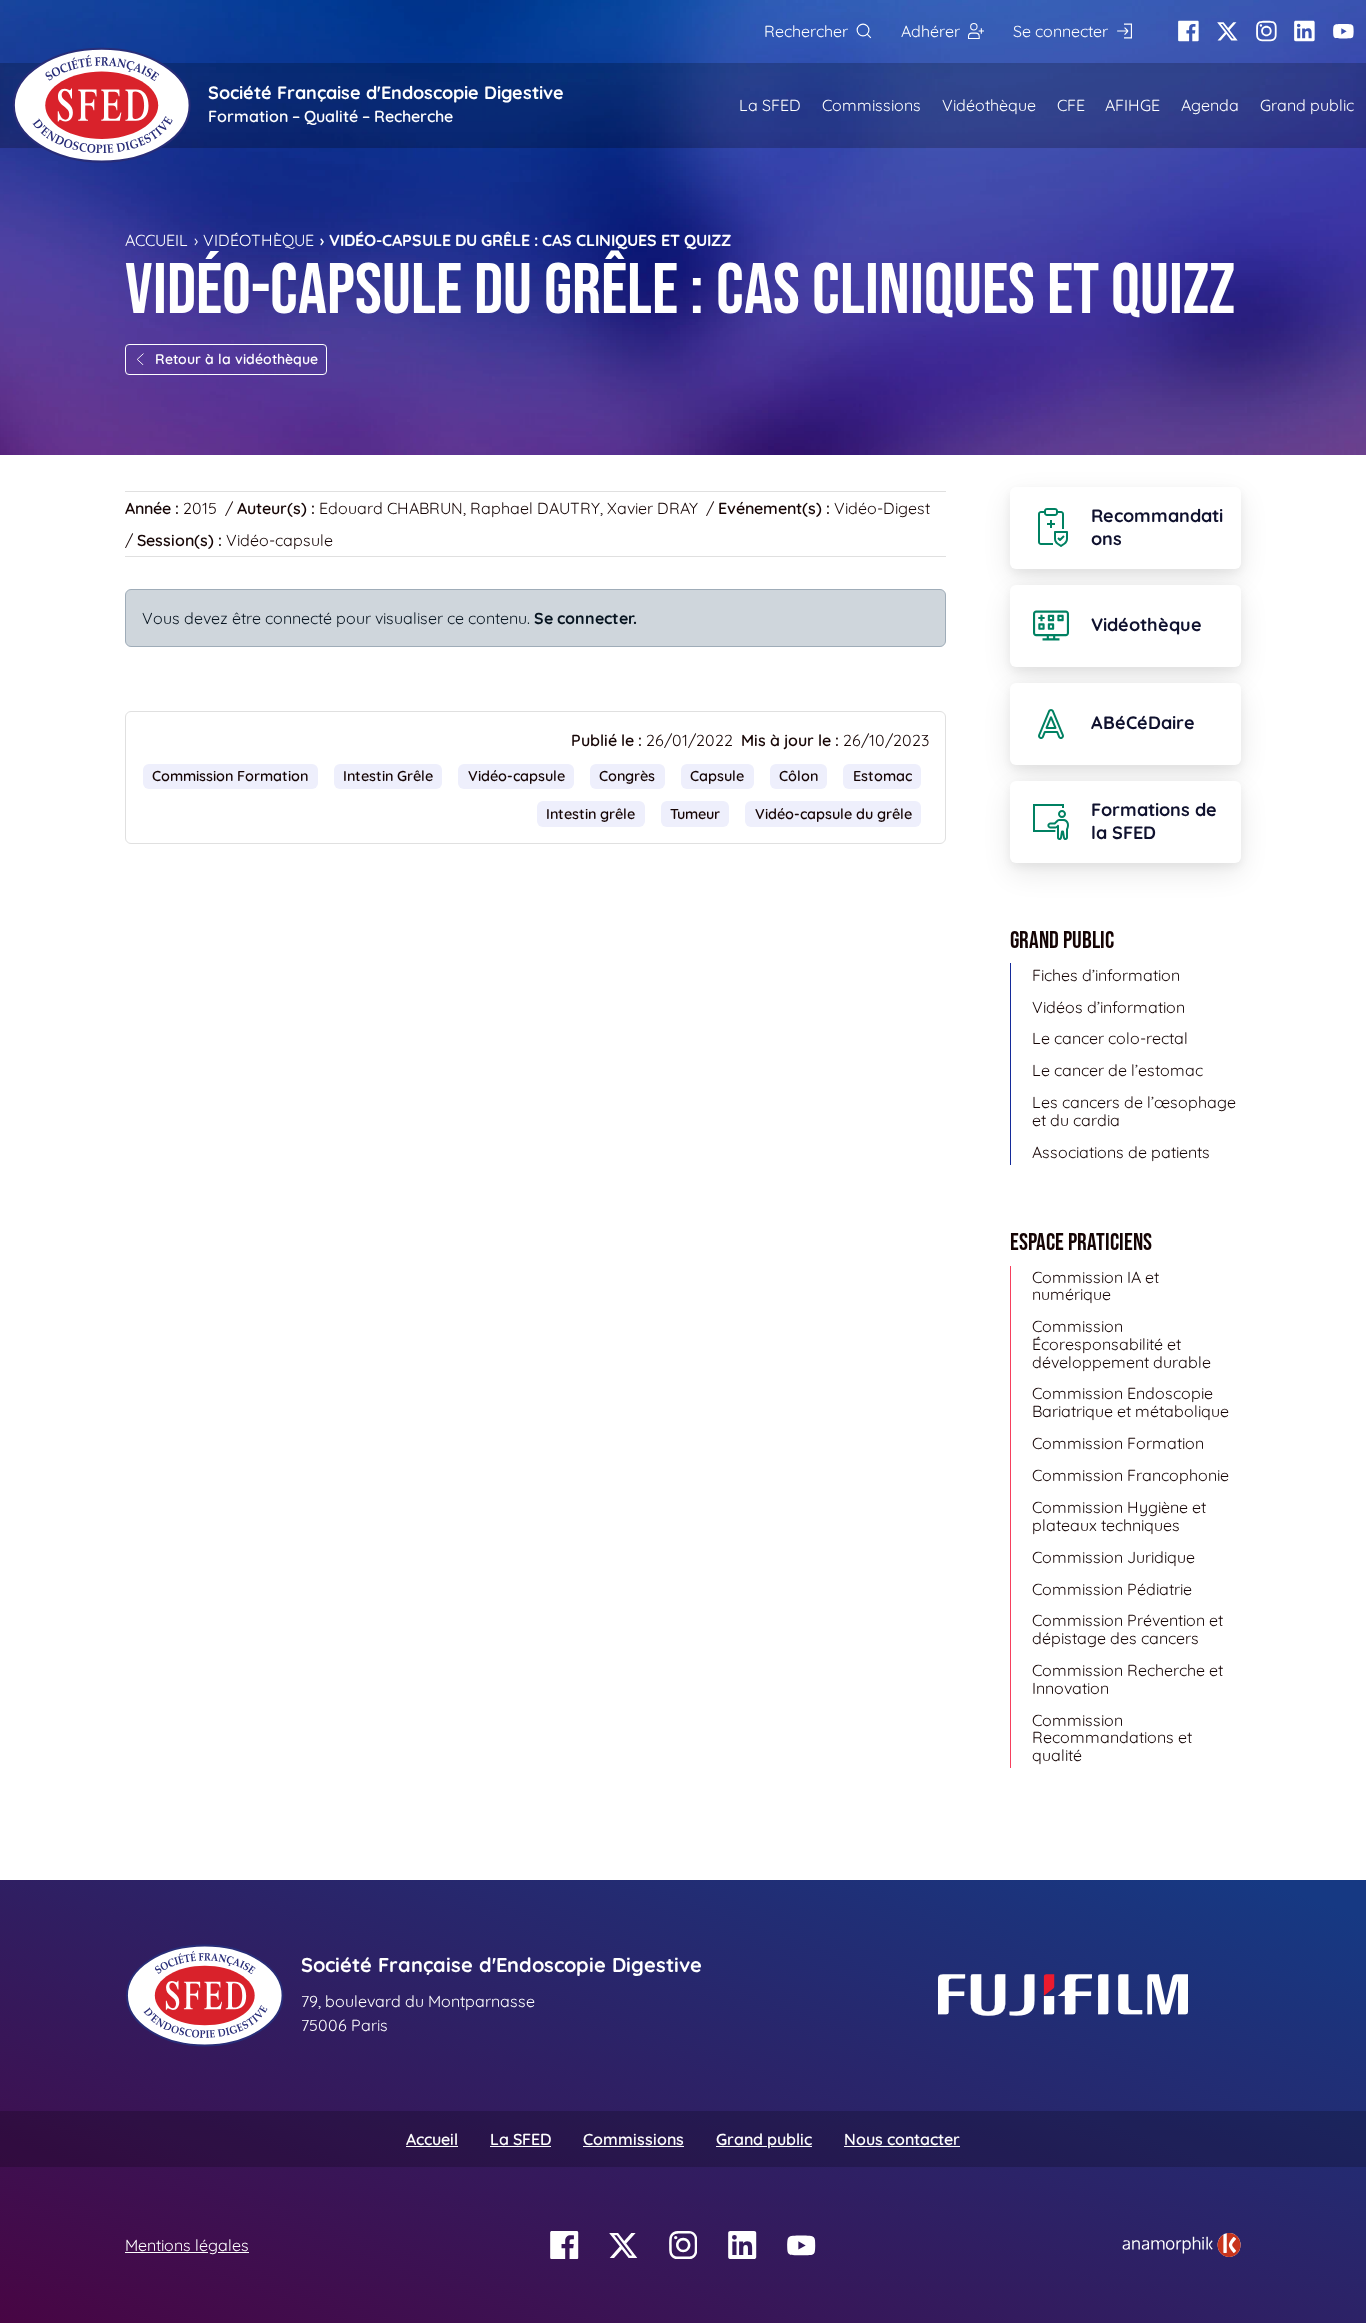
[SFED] (102, 105)
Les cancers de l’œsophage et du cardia (1134, 1111)
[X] (1227, 31)
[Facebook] (1188, 31)
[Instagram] (1266, 31)
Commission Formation (230, 776)
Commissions (871, 105)
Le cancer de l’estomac (1117, 1070)
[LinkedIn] (1304, 31)
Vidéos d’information (1108, 1007)
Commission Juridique (1113, 1557)
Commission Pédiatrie (1112, 1589)
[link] (1181, 2245)
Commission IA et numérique (1095, 1286)
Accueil (156, 240)
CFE (1071, 105)
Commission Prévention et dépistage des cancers (1127, 1629)
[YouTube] (1343, 31)
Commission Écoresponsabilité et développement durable (1121, 1343)
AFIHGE (1132, 105)
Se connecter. (585, 618)
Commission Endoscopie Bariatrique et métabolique (1130, 1402)
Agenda (1210, 105)
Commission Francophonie (1130, 1475)
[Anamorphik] (1181, 2243)
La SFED (770, 105)
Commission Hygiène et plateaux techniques (1119, 1516)
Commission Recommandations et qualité (1112, 1737)
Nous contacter (902, 2139)
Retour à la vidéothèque (236, 359)
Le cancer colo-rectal (1110, 1038)
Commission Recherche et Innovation (1127, 1679)
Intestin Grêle (388, 776)
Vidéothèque (989, 105)
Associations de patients (1121, 1152)
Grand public (1307, 105)
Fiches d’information (1106, 975)
